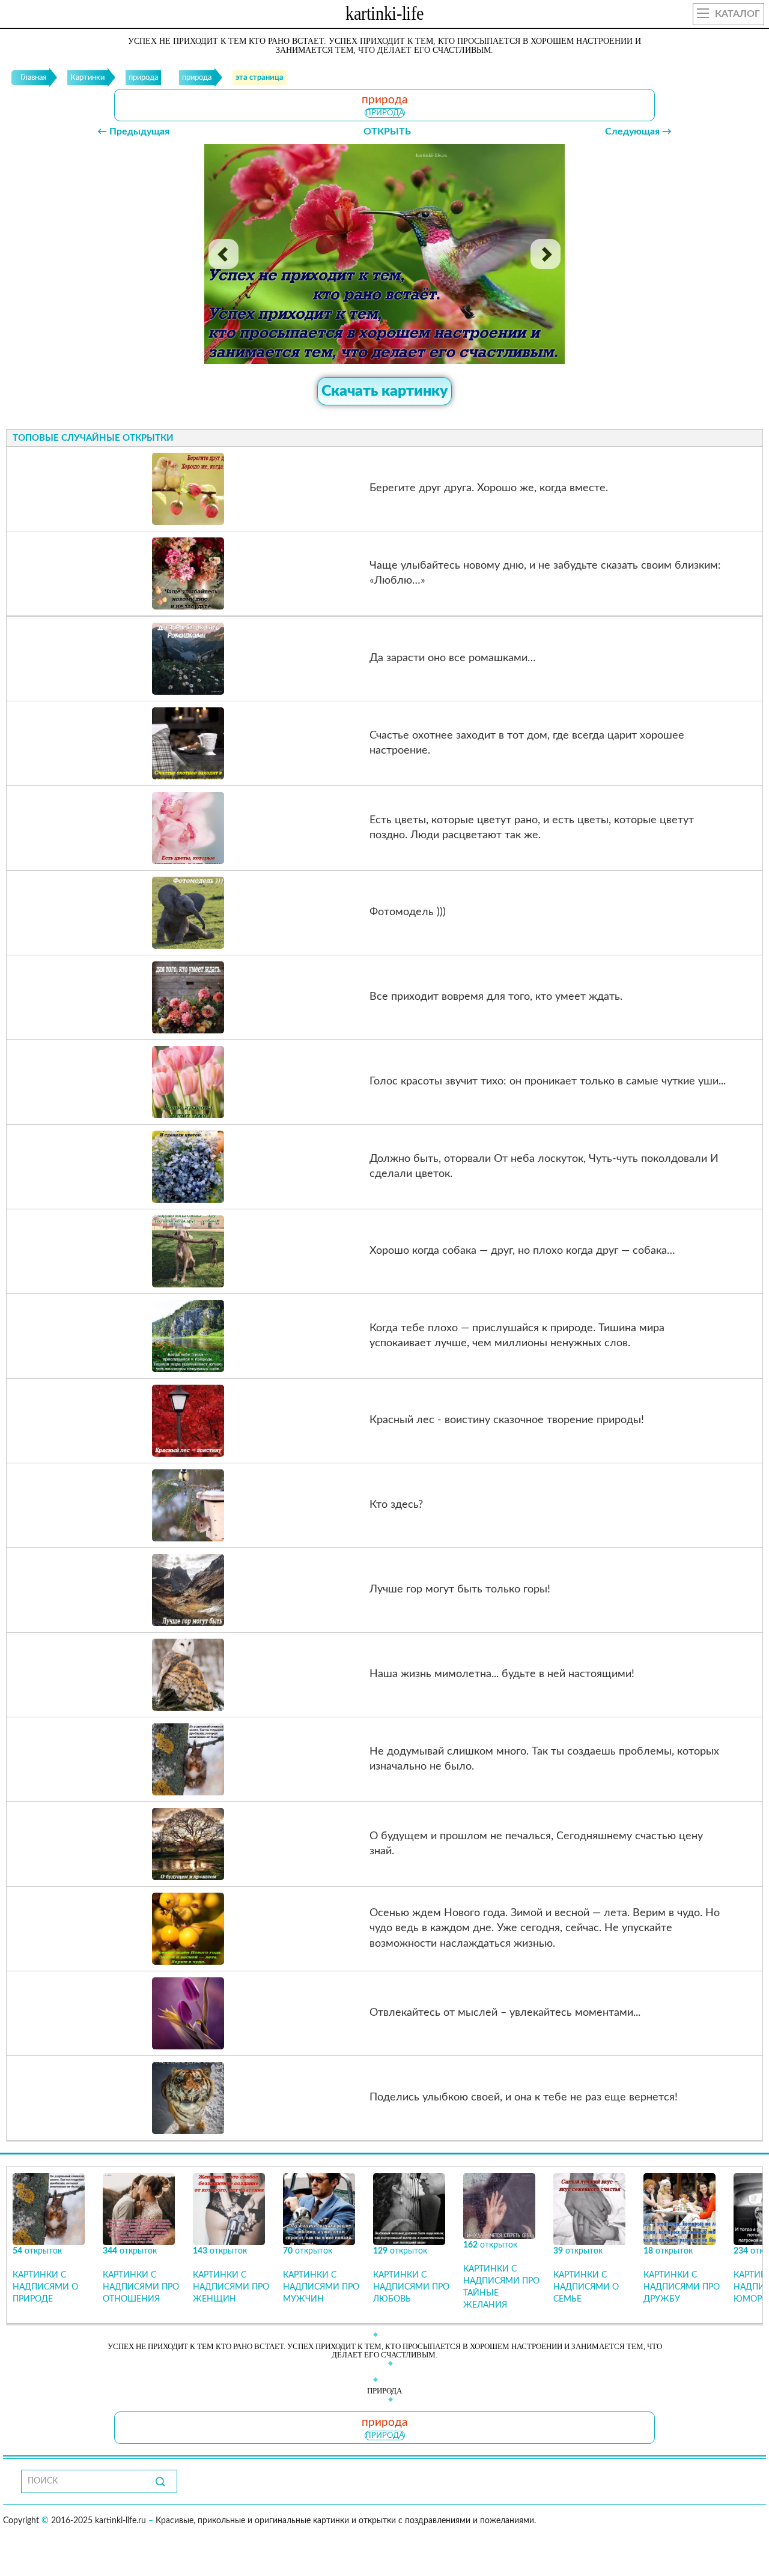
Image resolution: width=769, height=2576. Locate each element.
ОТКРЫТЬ (387, 132)
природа (385, 113)
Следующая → (638, 132)
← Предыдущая (133, 132)
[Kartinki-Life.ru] (384, 16)
